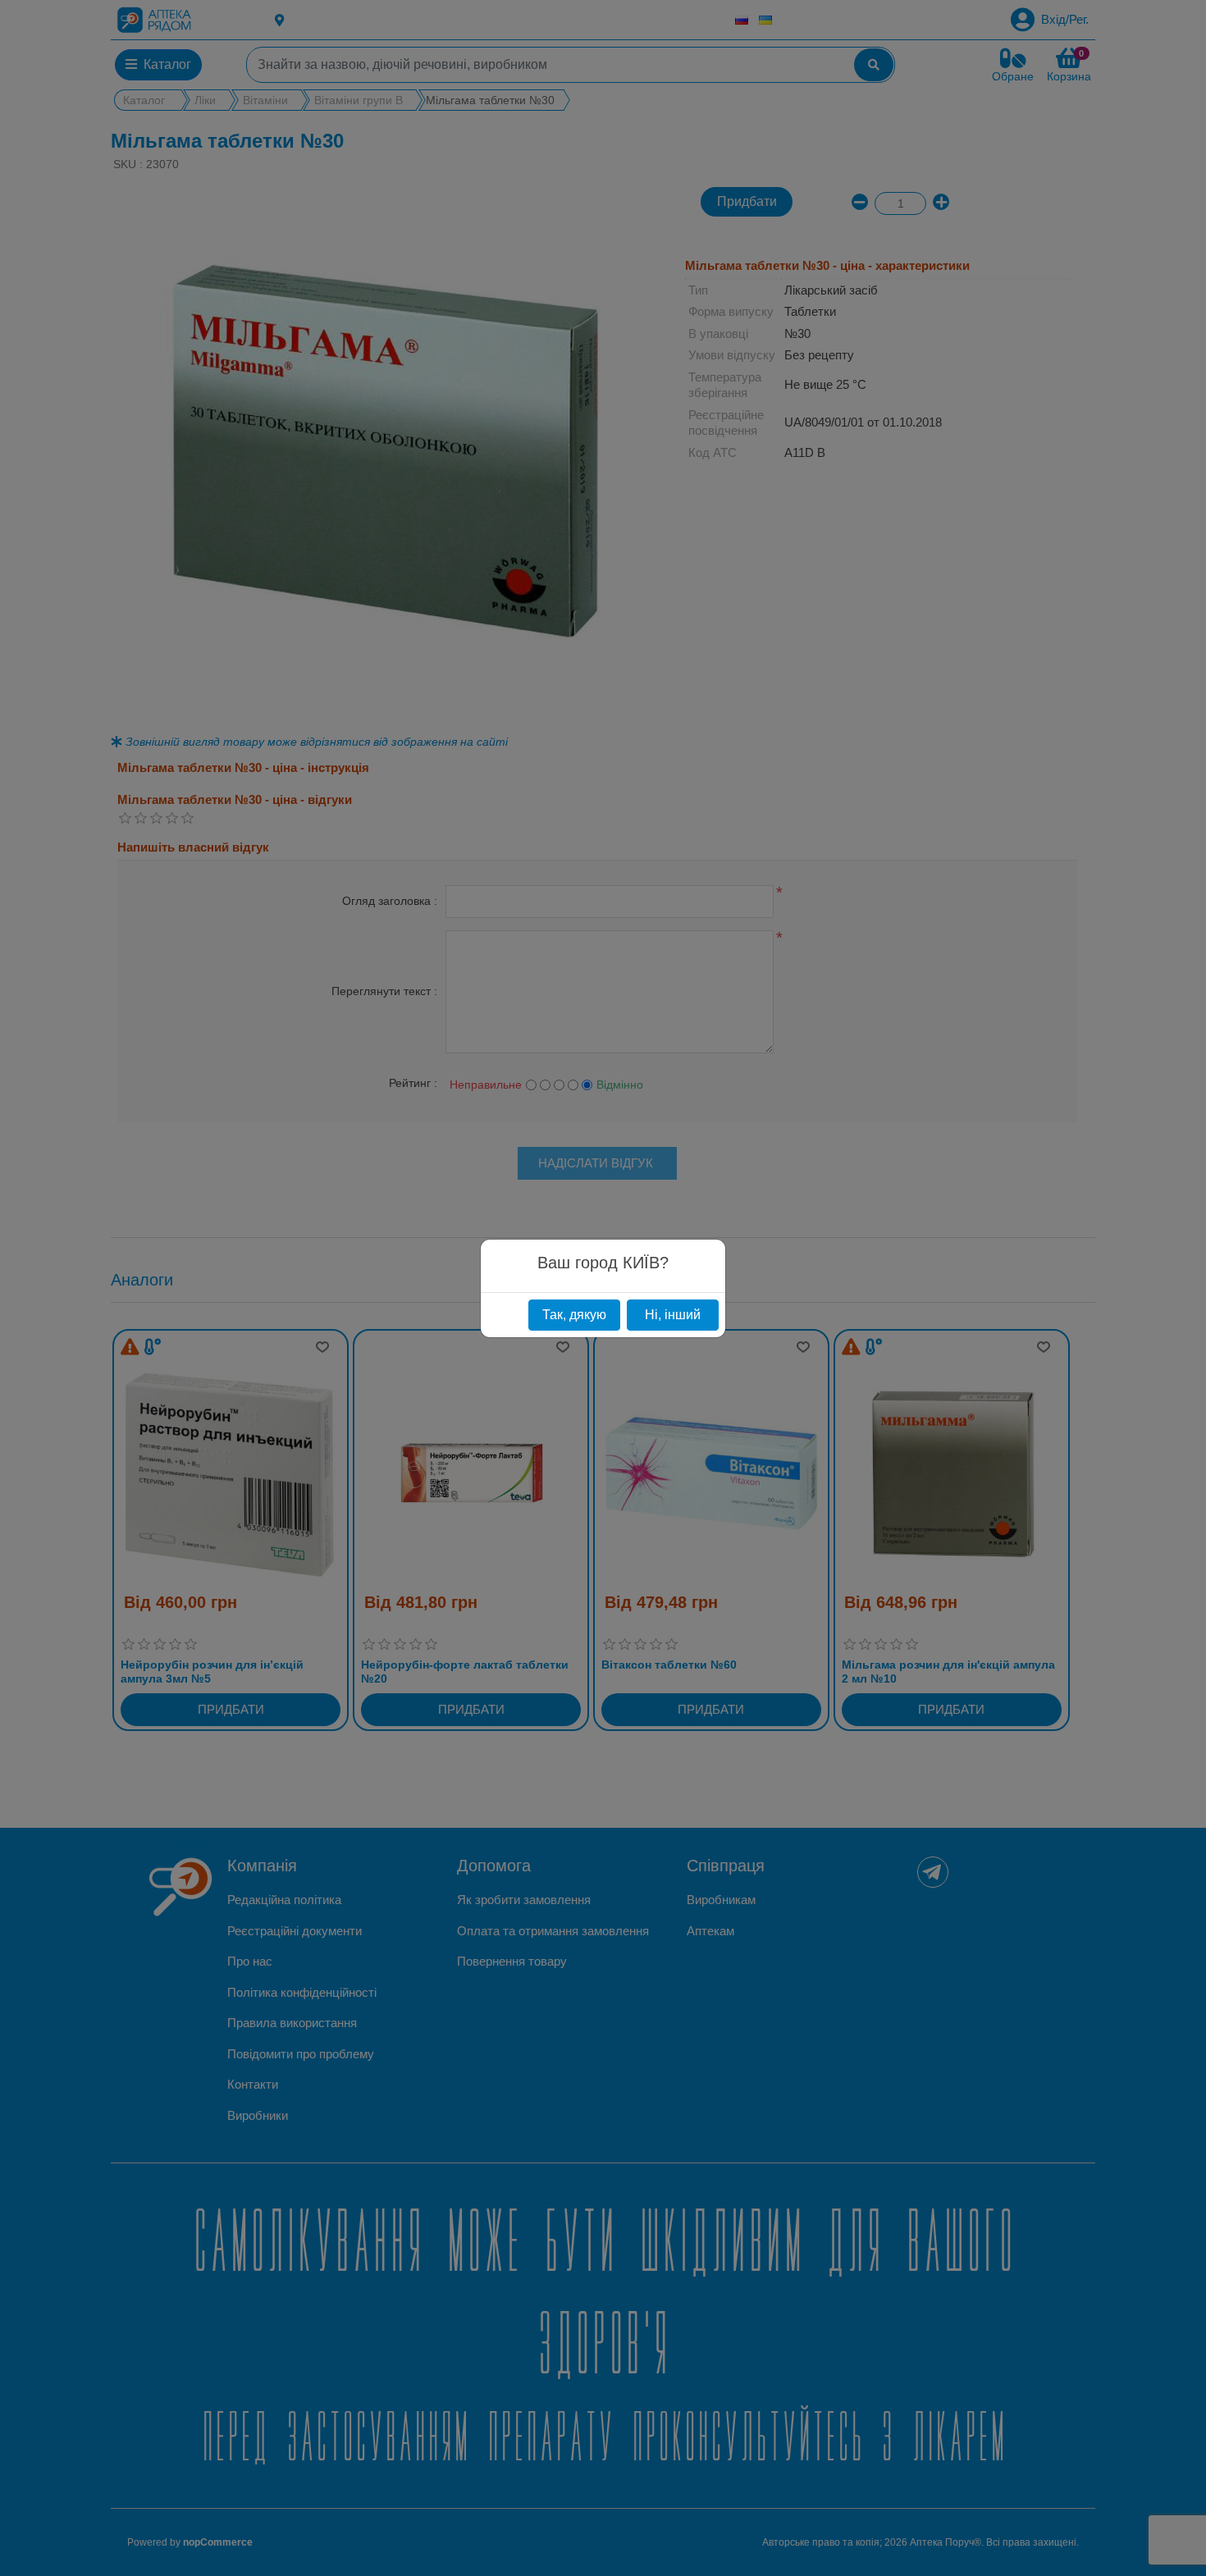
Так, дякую (574, 1315)
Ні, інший (673, 1315)
